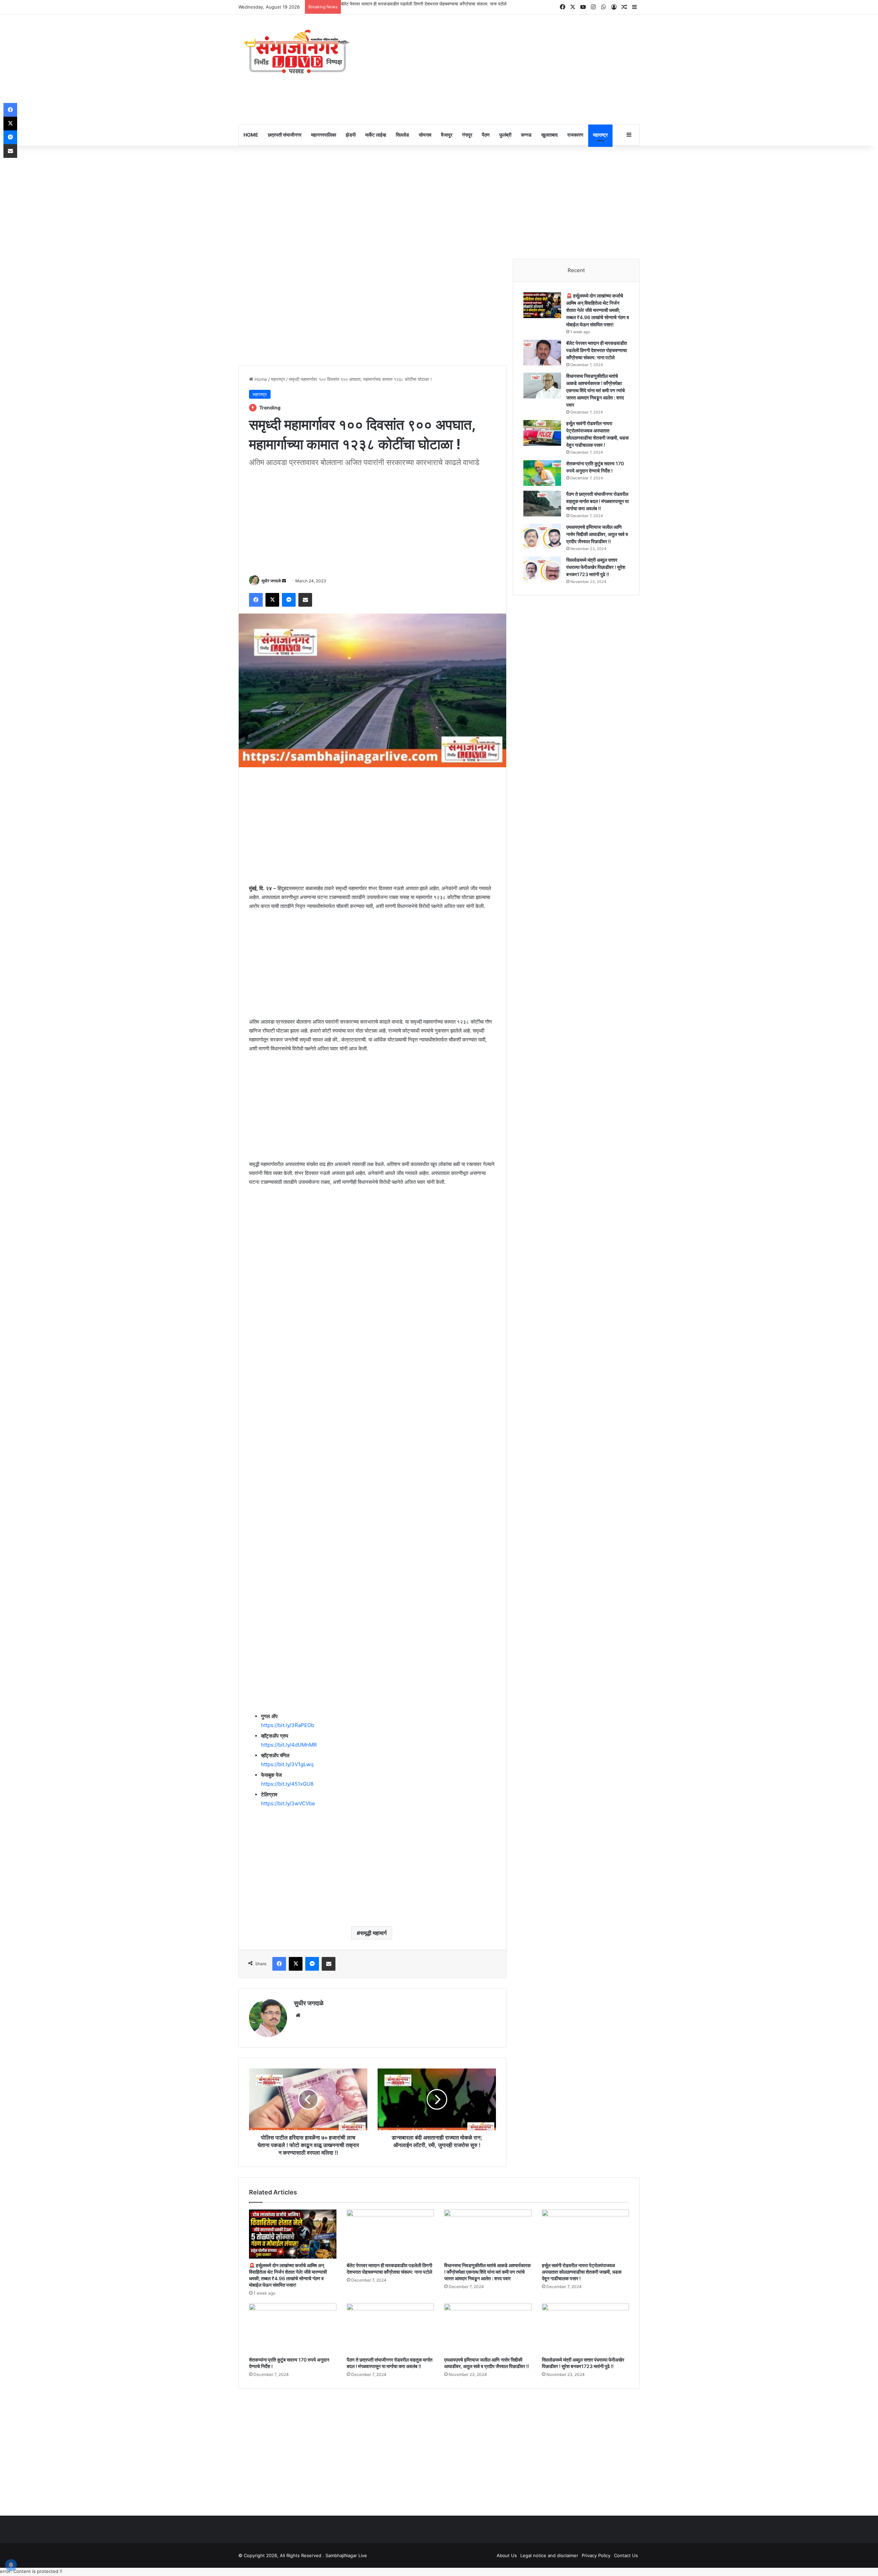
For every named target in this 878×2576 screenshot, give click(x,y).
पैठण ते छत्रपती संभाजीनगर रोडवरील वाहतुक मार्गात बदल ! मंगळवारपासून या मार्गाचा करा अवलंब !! (597, 502)
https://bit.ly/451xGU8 (287, 1785)
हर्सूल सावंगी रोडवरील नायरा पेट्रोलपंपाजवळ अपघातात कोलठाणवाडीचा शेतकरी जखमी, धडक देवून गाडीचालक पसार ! (582, 2273)
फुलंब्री (505, 136)
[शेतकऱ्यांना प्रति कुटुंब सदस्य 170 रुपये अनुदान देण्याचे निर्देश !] (542, 474)
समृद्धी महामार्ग (373, 1934)
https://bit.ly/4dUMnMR (289, 1746)
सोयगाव (425, 136)
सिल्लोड (402, 136)
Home (260, 380)
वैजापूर (447, 136)
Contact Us (626, 2556)
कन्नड (526, 136)
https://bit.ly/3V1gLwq (287, 1766)
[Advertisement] (508, 70)
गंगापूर (467, 136)
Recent (576, 271)
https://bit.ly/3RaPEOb (288, 1727)
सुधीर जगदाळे (271, 582)
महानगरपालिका (324, 136)
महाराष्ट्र (600, 136)
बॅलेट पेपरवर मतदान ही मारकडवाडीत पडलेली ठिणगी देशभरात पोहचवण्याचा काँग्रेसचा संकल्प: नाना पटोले (597, 351)
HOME (251, 136)
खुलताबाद (549, 136)
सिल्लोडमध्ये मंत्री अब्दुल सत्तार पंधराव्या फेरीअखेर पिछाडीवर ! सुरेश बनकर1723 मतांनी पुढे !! (596, 568)
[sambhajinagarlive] (302, 53)
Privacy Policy (596, 2556)
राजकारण (575, 136)
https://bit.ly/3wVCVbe (288, 1805)
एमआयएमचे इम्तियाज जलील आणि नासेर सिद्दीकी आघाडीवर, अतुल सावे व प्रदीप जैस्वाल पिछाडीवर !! (597, 535)
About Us (507, 2556)
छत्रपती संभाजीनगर (285, 136)
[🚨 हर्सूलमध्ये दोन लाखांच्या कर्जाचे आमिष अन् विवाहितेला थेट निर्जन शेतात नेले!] (542, 306)
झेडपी (351, 136)
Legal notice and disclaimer (549, 2556)
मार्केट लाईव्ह (376, 136)
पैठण (486, 136)
